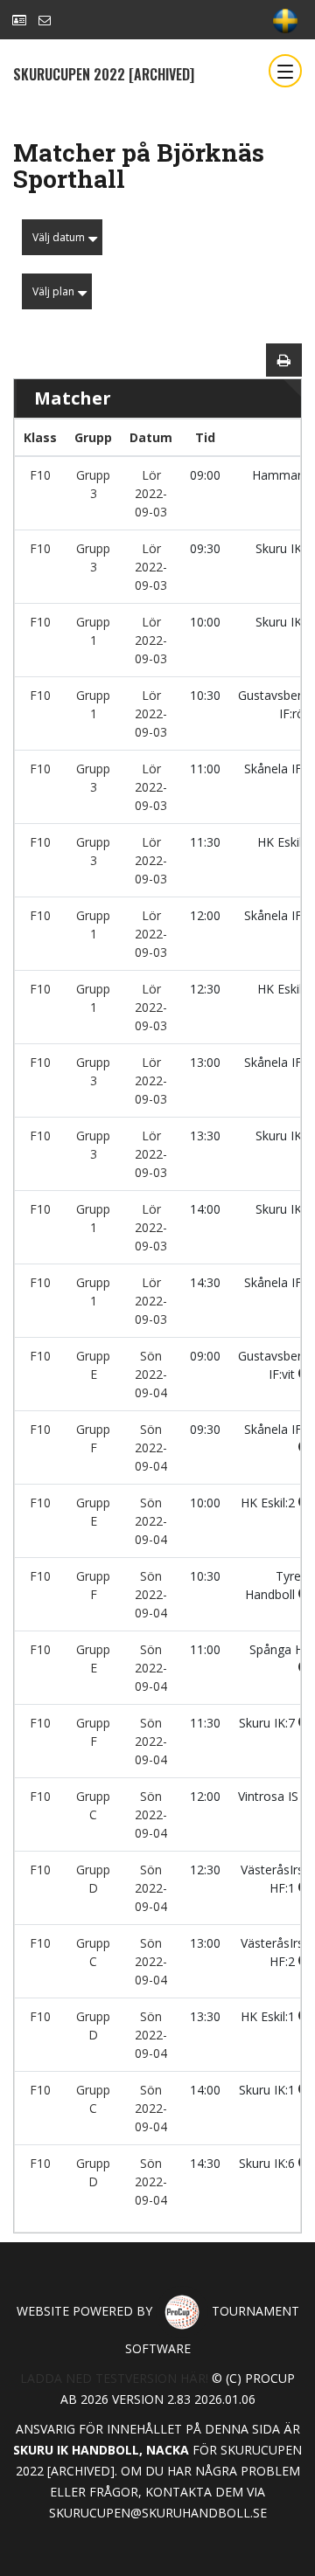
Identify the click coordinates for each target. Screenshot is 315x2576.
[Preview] (284, 360)
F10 (40, 475)
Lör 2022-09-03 (151, 493)
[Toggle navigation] (285, 71)
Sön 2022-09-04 (151, 1374)
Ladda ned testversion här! (114, 2378)
